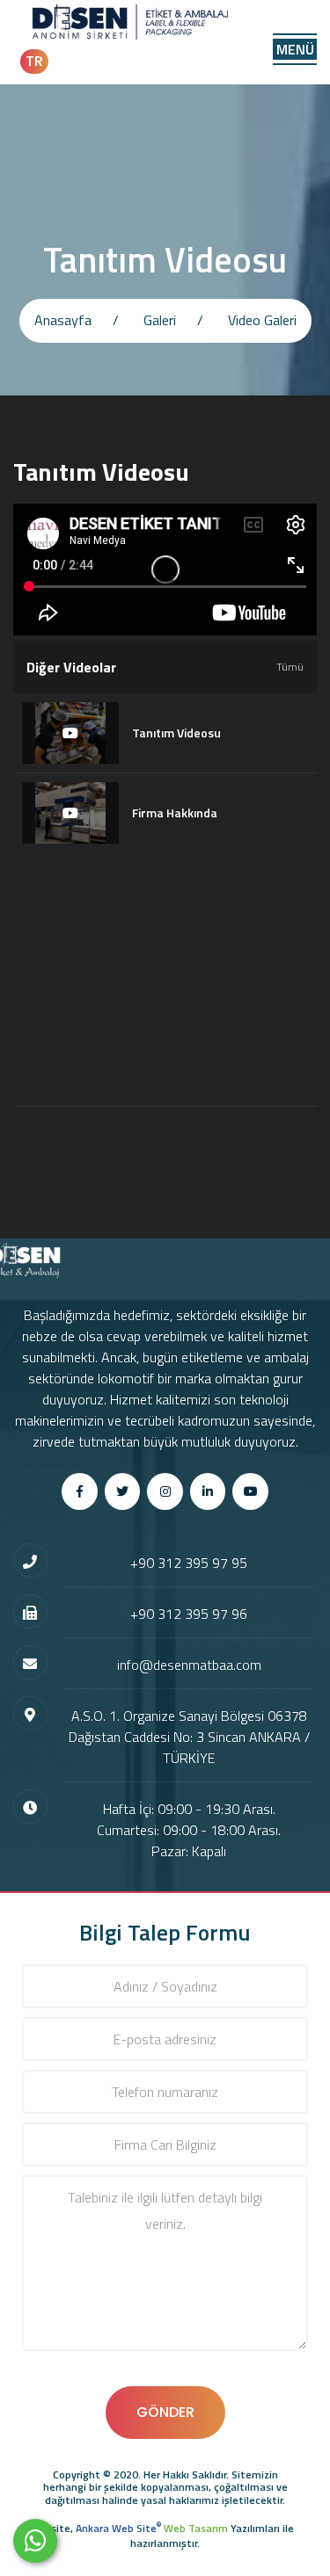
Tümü (290, 667)
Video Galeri (262, 320)
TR (34, 61)
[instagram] (165, 1491)
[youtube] (250, 1491)
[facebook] (80, 1491)
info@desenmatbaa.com (189, 1665)
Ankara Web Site (118, 2528)
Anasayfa (63, 320)
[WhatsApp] (35, 2541)
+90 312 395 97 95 (189, 1563)
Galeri (160, 320)
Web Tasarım (196, 2528)
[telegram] (123, 1491)
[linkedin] (208, 1491)
